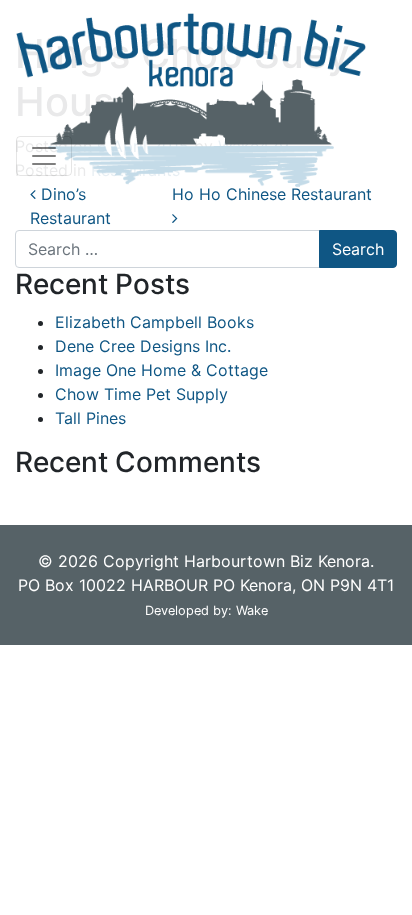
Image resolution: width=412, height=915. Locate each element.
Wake (252, 610)
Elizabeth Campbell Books (154, 322)
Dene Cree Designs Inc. (143, 346)
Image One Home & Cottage (161, 370)
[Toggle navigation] (44, 156)
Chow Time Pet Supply (141, 394)
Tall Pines (90, 418)
